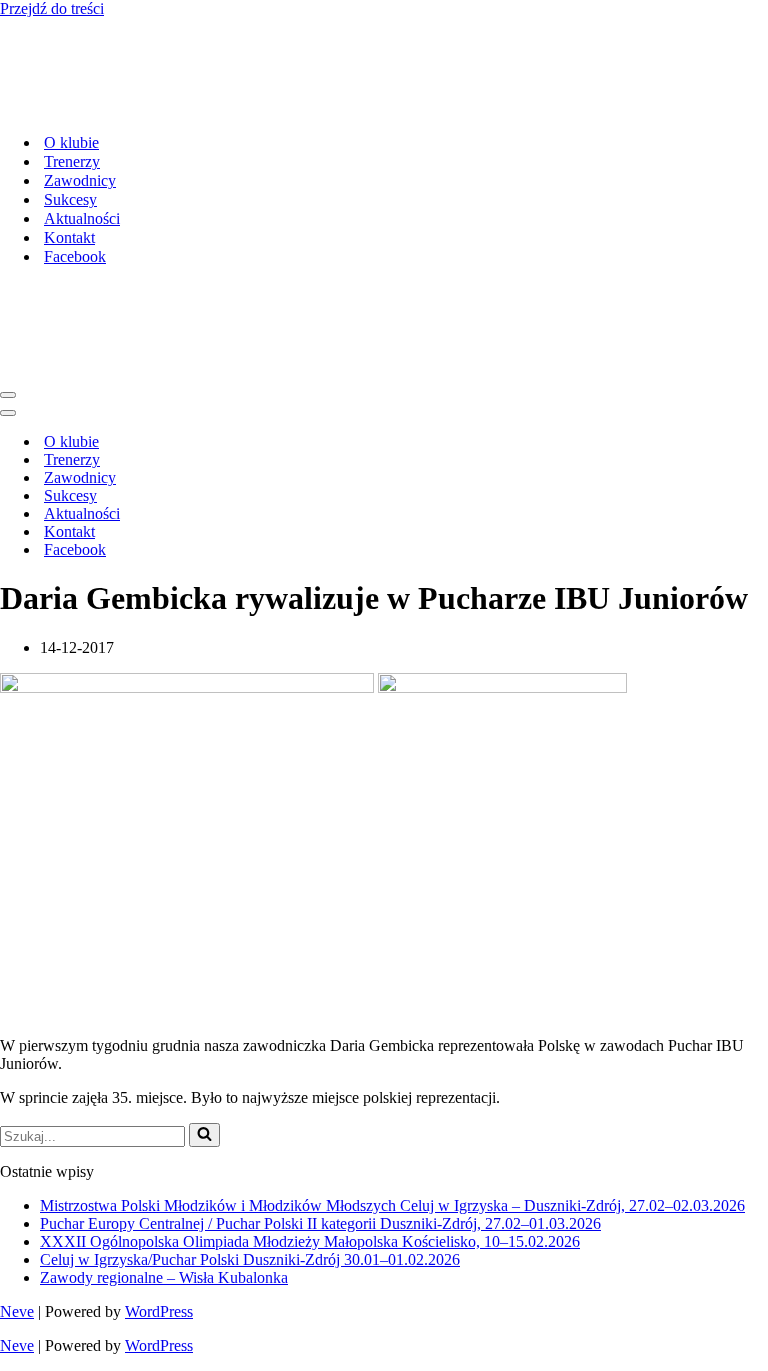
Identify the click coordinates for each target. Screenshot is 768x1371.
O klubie (71, 142)
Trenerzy (72, 161)
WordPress (159, 1311)
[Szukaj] (204, 1135)
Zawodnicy (80, 180)
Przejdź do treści (52, 8)
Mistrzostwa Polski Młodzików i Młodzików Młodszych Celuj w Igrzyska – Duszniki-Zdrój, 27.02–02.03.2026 (392, 1205)
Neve (17, 1311)
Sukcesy (70, 199)
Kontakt (69, 237)
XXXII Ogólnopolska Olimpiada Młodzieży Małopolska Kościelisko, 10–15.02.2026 (310, 1241)
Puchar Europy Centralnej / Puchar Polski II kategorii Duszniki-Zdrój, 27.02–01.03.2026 (320, 1223)
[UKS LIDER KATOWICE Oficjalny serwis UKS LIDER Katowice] (154, 107)
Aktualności (82, 218)
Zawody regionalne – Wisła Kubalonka (164, 1277)
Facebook (75, 256)
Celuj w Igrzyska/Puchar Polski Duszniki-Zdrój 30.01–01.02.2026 (250, 1259)
